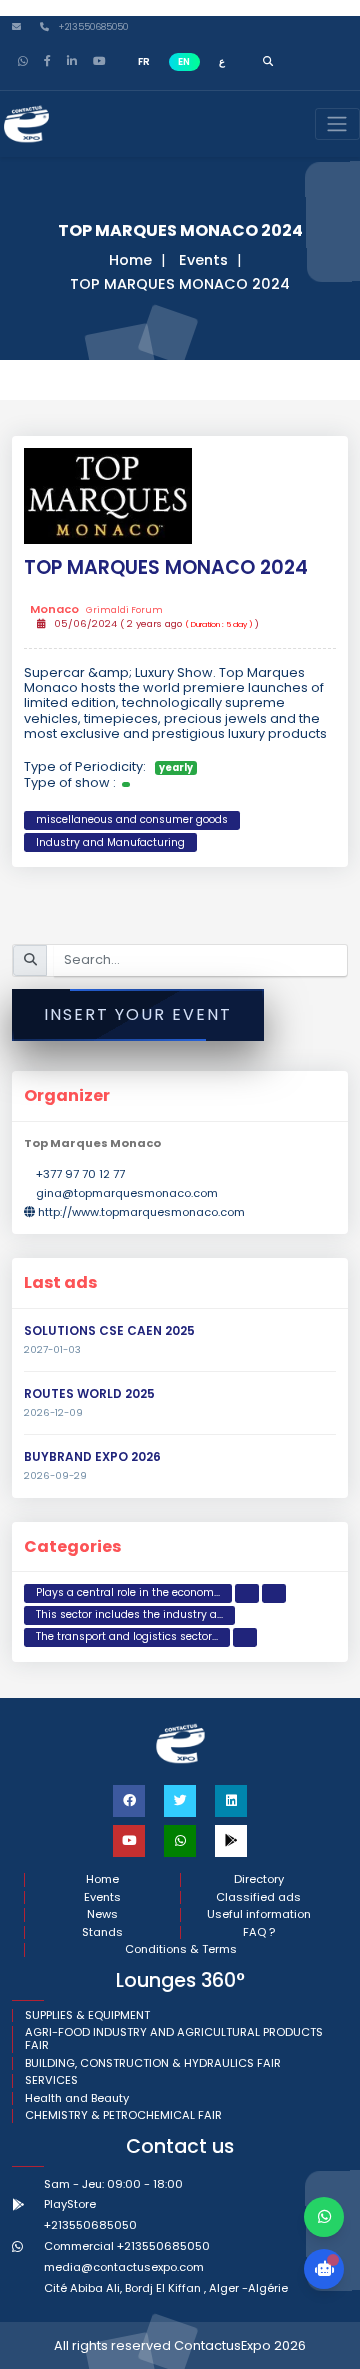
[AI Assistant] (324, 2269)
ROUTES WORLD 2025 (89, 1393)
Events (203, 260)
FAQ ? (259, 1932)
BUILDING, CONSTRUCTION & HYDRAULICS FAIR (153, 2063)
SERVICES (51, 2080)
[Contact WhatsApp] (324, 2217)
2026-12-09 (53, 1413)
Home (130, 260)
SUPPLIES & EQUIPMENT (87, 2015)
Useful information (259, 1914)
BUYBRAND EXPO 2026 (92, 1456)
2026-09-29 (55, 1476)
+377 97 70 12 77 (80, 1174)
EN (184, 61)
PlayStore (70, 2204)
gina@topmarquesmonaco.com (127, 1193)
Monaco (96, 610)
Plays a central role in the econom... (128, 1592)
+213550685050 (91, 27)
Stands (102, 1932)
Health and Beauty (77, 2098)
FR (144, 61)
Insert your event (138, 1014)
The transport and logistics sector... (127, 1636)
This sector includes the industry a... (129, 1614)
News (102, 1914)
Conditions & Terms (181, 1949)
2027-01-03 (52, 1350)
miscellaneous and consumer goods (132, 819)
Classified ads (258, 1897)
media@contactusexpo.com (124, 2267)
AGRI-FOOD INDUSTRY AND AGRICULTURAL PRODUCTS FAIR (174, 2039)
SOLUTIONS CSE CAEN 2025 (109, 1330)
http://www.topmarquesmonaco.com (141, 1212)
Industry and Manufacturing (110, 842)
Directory (259, 1879)
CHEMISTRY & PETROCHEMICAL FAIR (123, 2115)
